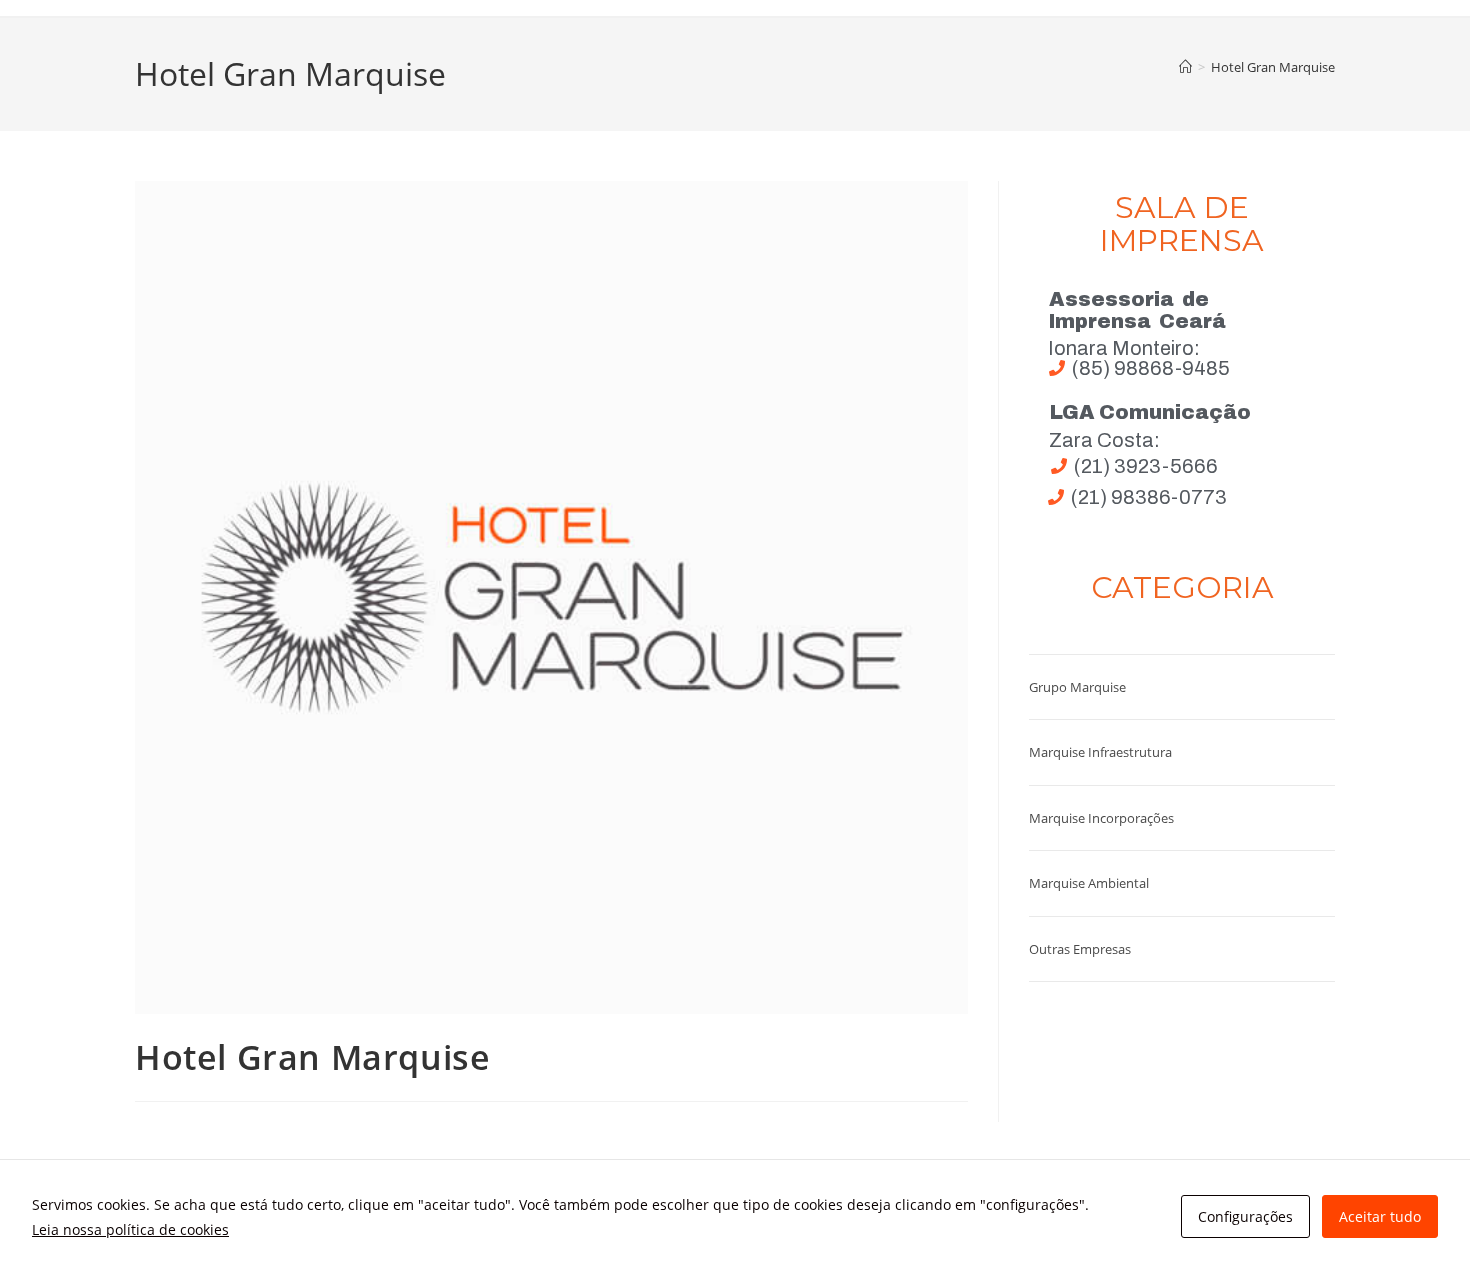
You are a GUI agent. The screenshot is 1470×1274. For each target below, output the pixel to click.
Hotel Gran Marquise (1273, 67)
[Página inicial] (1185, 67)
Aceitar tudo (1380, 1216)
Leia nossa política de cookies (130, 1229)
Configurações (1245, 1216)
